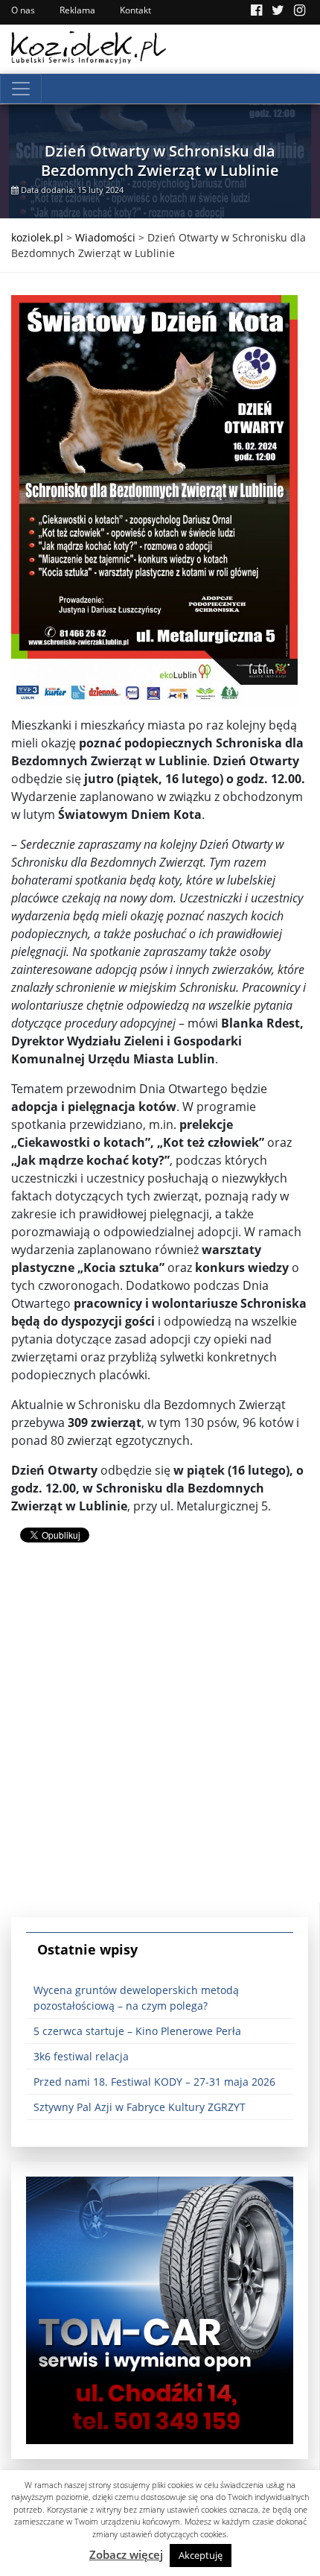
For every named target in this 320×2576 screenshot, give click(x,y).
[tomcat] (160, 2309)
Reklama (77, 10)
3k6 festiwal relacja (81, 2056)
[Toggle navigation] (21, 89)
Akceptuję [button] (201, 2555)
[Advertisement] (160, 1742)
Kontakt (135, 10)
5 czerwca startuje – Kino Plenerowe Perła (137, 2031)
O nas (23, 10)
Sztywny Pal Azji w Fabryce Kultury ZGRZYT (140, 2107)
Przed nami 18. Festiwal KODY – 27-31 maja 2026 (154, 2082)
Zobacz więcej (126, 2554)
